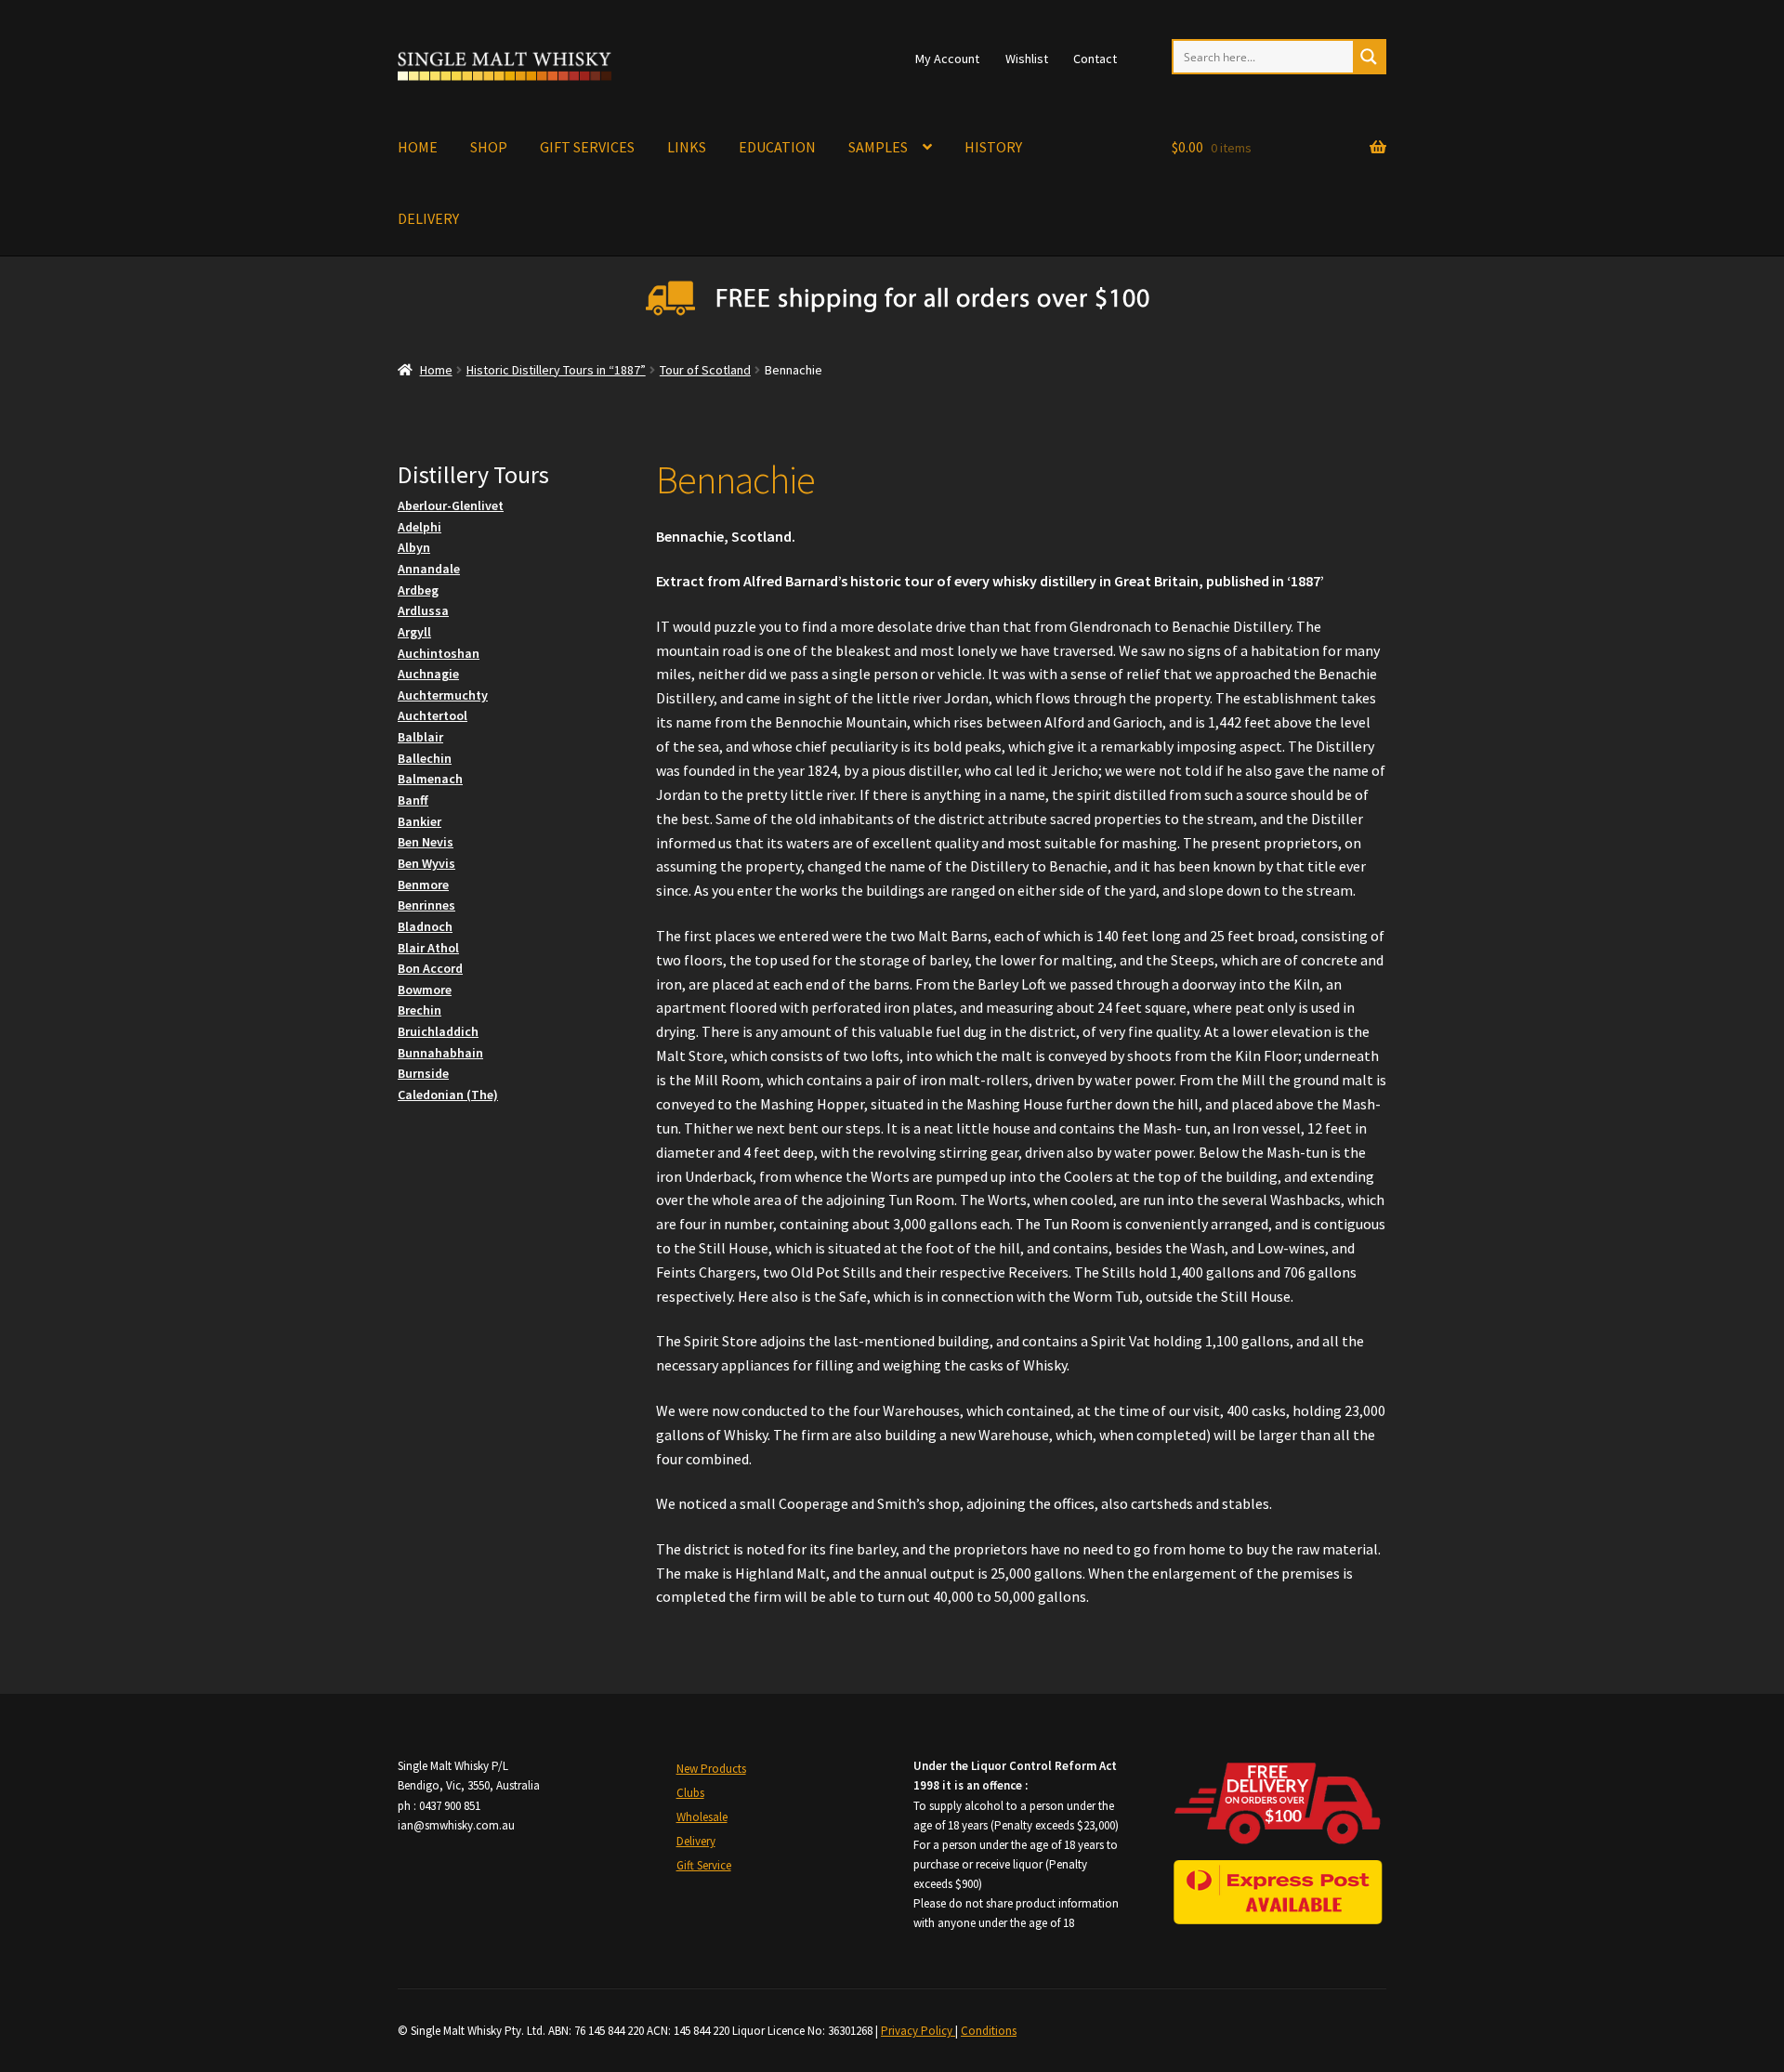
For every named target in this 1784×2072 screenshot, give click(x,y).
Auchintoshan (439, 653)
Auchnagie (428, 674)
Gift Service (704, 1865)
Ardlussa (423, 610)
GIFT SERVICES (587, 147)
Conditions (989, 2031)
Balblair (420, 737)
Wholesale (702, 1817)
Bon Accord (430, 968)
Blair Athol (428, 948)
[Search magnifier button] (1369, 57)
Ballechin (425, 758)
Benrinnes (426, 905)
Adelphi (420, 527)
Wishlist (1027, 59)
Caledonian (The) (448, 1095)
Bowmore (425, 990)
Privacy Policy (918, 2031)
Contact (1095, 59)
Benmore (423, 885)
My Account (947, 59)
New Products (711, 1769)
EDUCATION (777, 147)
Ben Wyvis (426, 863)
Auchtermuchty (443, 695)
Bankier (420, 821)
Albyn (414, 547)
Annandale (429, 569)
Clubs (690, 1793)
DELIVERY (428, 218)
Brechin (420, 1010)
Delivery (696, 1841)
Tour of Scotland (705, 370)
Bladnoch (425, 926)
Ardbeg (418, 590)
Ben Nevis (426, 842)
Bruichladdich (438, 1031)
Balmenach (430, 779)
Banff (413, 800)
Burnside (423, 1073)
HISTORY (993, 147)
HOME (418, 147)
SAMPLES (878, 147)
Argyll (414, 632)
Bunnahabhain (440, 1053)
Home (436, 370)
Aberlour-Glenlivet (451, 505)
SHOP (489, 147)
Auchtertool (433, 715)
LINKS (687, 147)
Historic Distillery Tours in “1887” (556, 370)
